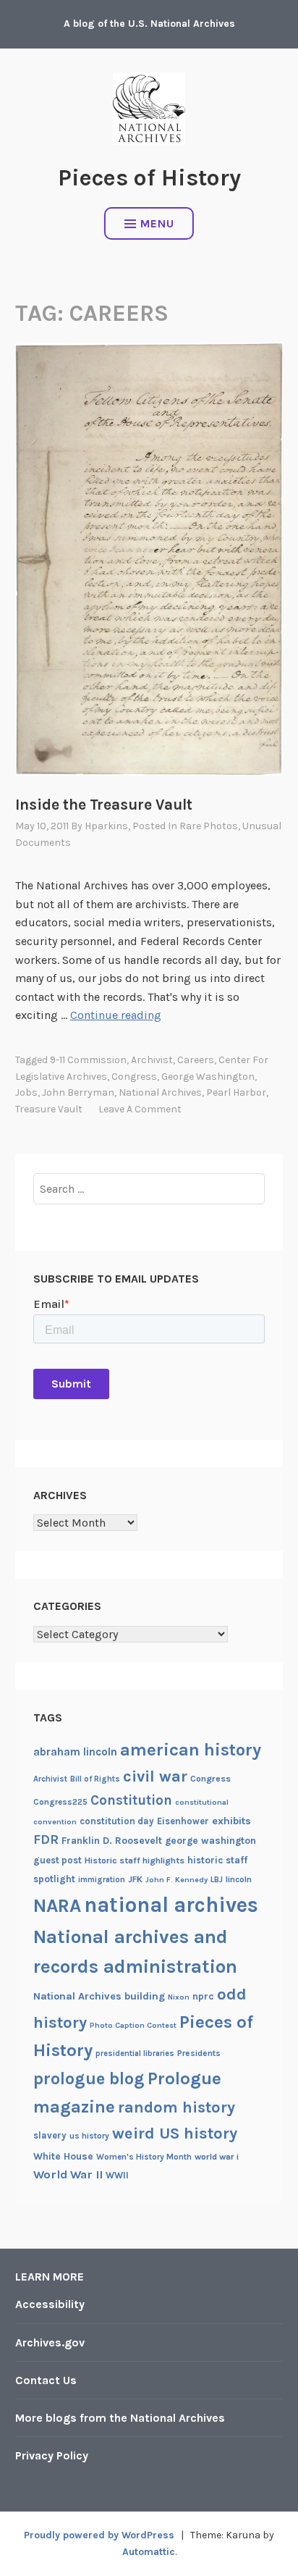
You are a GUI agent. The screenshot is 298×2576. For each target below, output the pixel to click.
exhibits (231, 1821)
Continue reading (116, 1015)
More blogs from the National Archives (120, 2418)
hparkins (106, 826)
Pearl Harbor (236, 1092)
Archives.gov (50, 2342)
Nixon (179, 1997)
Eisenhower (183, 1821)
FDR (46, 1840)
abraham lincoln (75, 1752)
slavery (50, 2135)
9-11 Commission (88, 1060)
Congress (134, 1077)
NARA (57, 1906)
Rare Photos (209, 826)
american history (191, 1750)
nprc (203, 1996)
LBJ (217, 1880)
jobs (26, 1092)
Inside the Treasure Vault (104, 805)
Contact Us (46, 2380)
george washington (208, 1077)
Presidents (199, 2053)
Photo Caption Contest (133, 2025)
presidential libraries (135, 2053)
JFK (135, 1879)
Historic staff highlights (135, 1860)
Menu (157, 223)
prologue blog (89, 2078)
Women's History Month (144, 2157)
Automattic (149, 2552)
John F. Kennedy (176, 1880)
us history (89, 2136)
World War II (68, 2174)
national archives (160, 1092)
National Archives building (99, 1996)
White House (63, 2156)
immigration (102, 1880)
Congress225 (60, 1802)
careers (196, 1060)
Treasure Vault (49, 1109)
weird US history (175, 2134)
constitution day (117, 1821)
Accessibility (50, 2304)
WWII (117, 2175)
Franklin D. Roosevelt (112, 1840)
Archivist (152, 1060)
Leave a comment (140, 1109)
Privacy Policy (52, 2455)
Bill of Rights (95, 1779)
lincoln (239, 1879)
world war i (217, 2157)
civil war (155, 1776)
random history (176, 2107)
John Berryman (78, 1092)
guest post (58, 1860)
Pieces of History (149, 178)
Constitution (131, 1800)
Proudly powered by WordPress (99, 2535)
